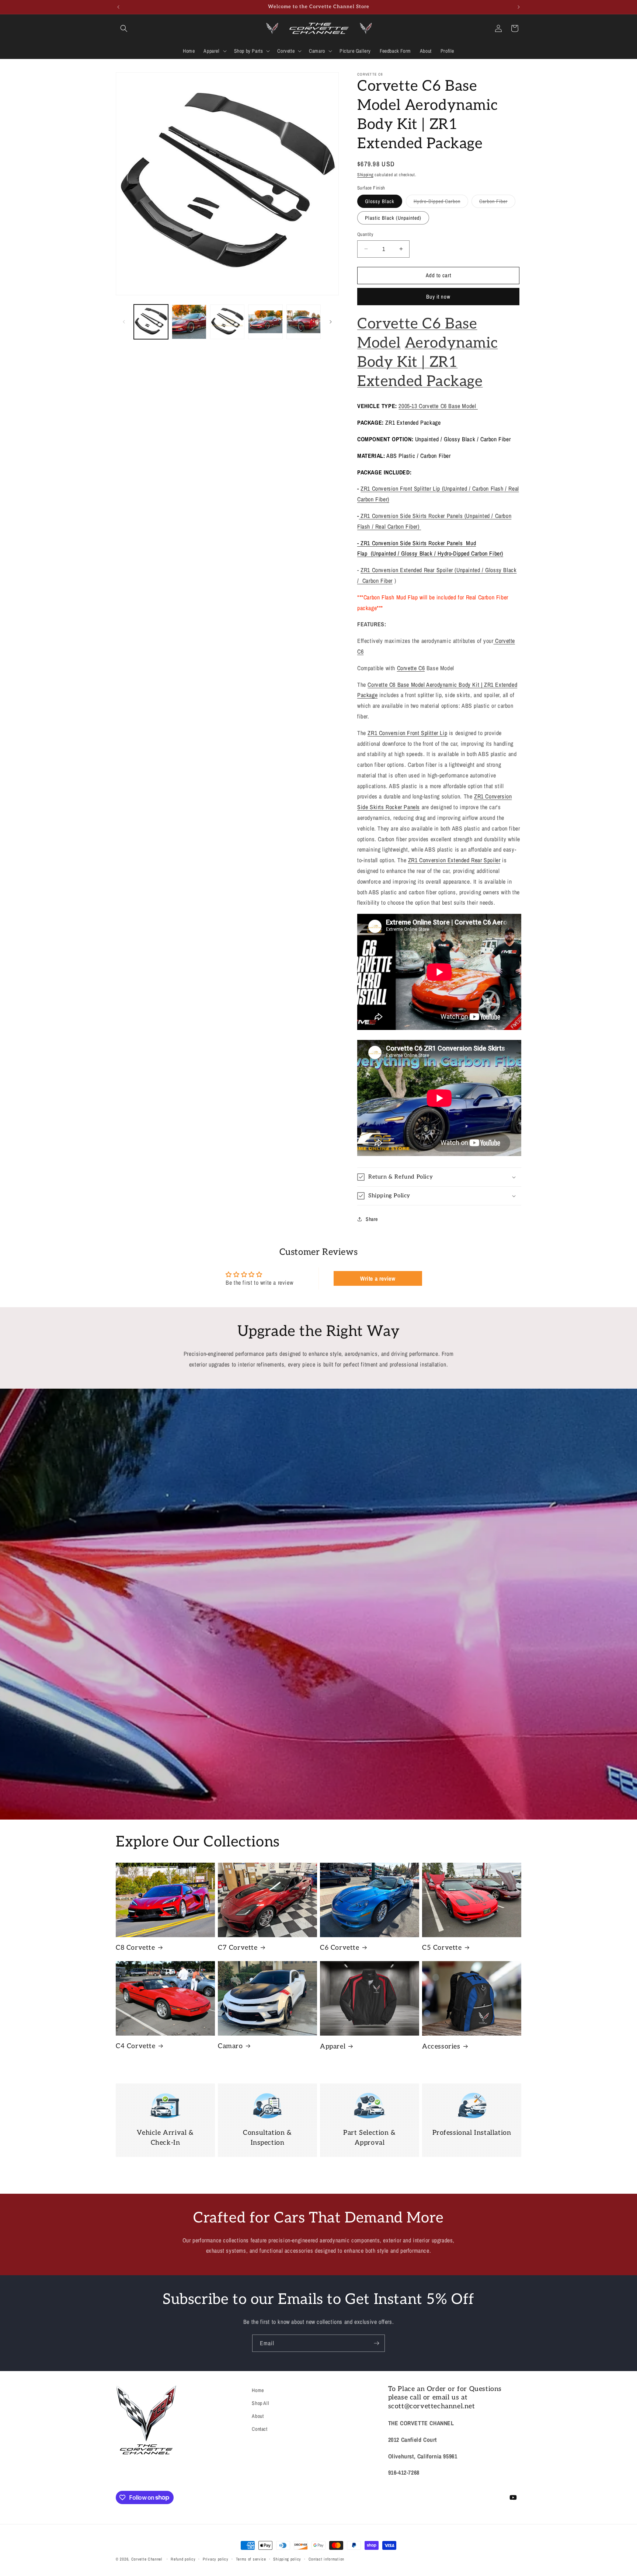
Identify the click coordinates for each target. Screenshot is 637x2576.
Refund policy (183, 2559)
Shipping (365, 175)
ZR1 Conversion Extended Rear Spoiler (454, 860)
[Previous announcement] (118, 7)
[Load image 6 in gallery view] (304, 322)
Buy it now (438, 297)
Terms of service (251, 2559)
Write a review (378, 1278)
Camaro (230, 2046)
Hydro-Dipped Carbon (441, 203)
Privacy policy (216, 2559)
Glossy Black (380, 201)
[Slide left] (124, 322)
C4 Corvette (136, 2046)
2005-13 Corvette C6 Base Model (438, 406)
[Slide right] (331, 322)
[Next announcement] (519, 7)
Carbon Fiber (497, 203)
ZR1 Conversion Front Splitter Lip (407, 733)
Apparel (333, 2046)
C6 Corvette (340, 1948)
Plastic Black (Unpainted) (393, 218)
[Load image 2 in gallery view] (189, 322)
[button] (124, 28)
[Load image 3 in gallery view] (227, 322)
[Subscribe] (376, 2343)
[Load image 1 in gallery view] (151, 322)
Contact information (326, 2559)
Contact (260, 2429)
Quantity (365, 234)
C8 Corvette (135, 1948)
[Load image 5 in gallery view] (265, 322)
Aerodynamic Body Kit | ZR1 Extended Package (427, 362)
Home (258, 2390)
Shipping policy (287, 2559)
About (258, 2416)
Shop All (260, 2403)
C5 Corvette (442, 1948)
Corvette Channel (147, 2559)
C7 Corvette (238, 1948)
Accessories (441, 2046)
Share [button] (372, 1219)
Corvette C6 (411, 668)
